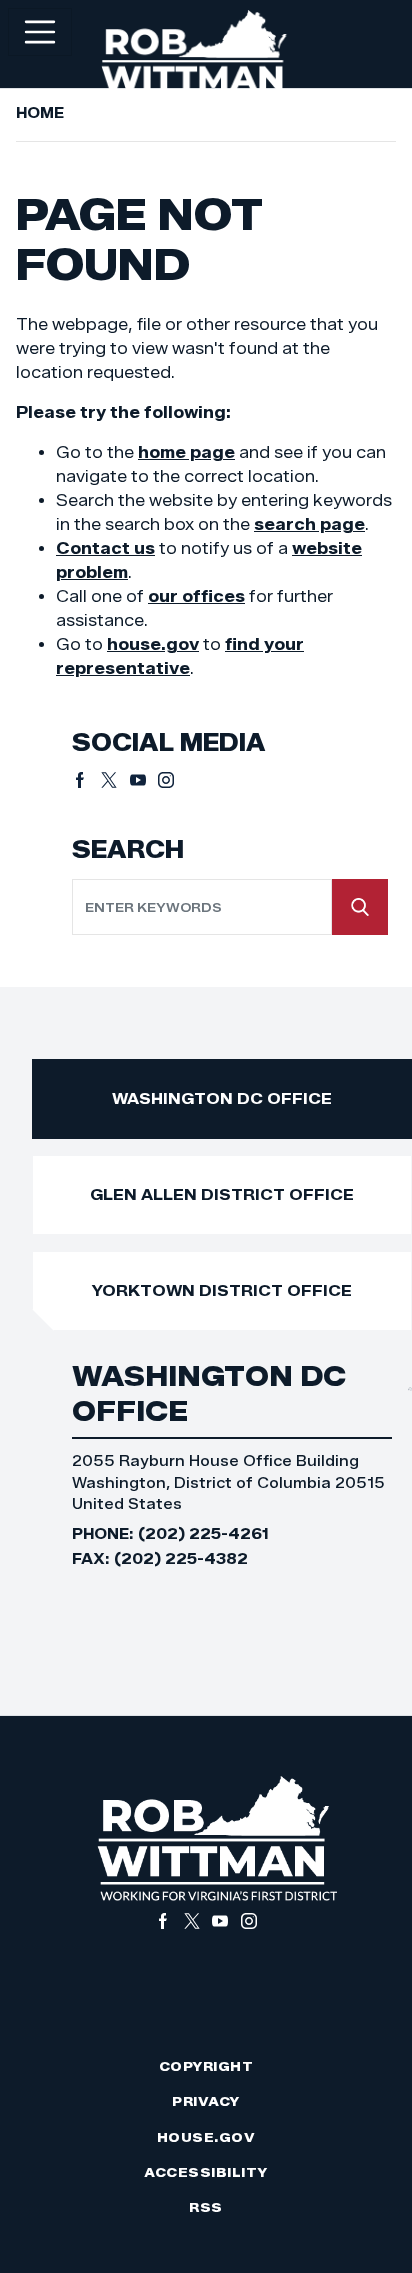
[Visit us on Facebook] (86, 780)
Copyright (206, 2066)
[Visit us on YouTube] (144, 780)
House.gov (206, 2137)
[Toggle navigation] (40, 32)
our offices (196, 596)
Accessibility (206, 2172)
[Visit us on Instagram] (166, 780)
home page (186, 452)
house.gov (153, 644)
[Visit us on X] (115, 780)
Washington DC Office (222, 1098)
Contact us (105, 548)
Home (40, 113)
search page (309, 524)
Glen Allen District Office (222, 1194)
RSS (206, 2207)
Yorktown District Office (222, 1290)
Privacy (206, 2101)
